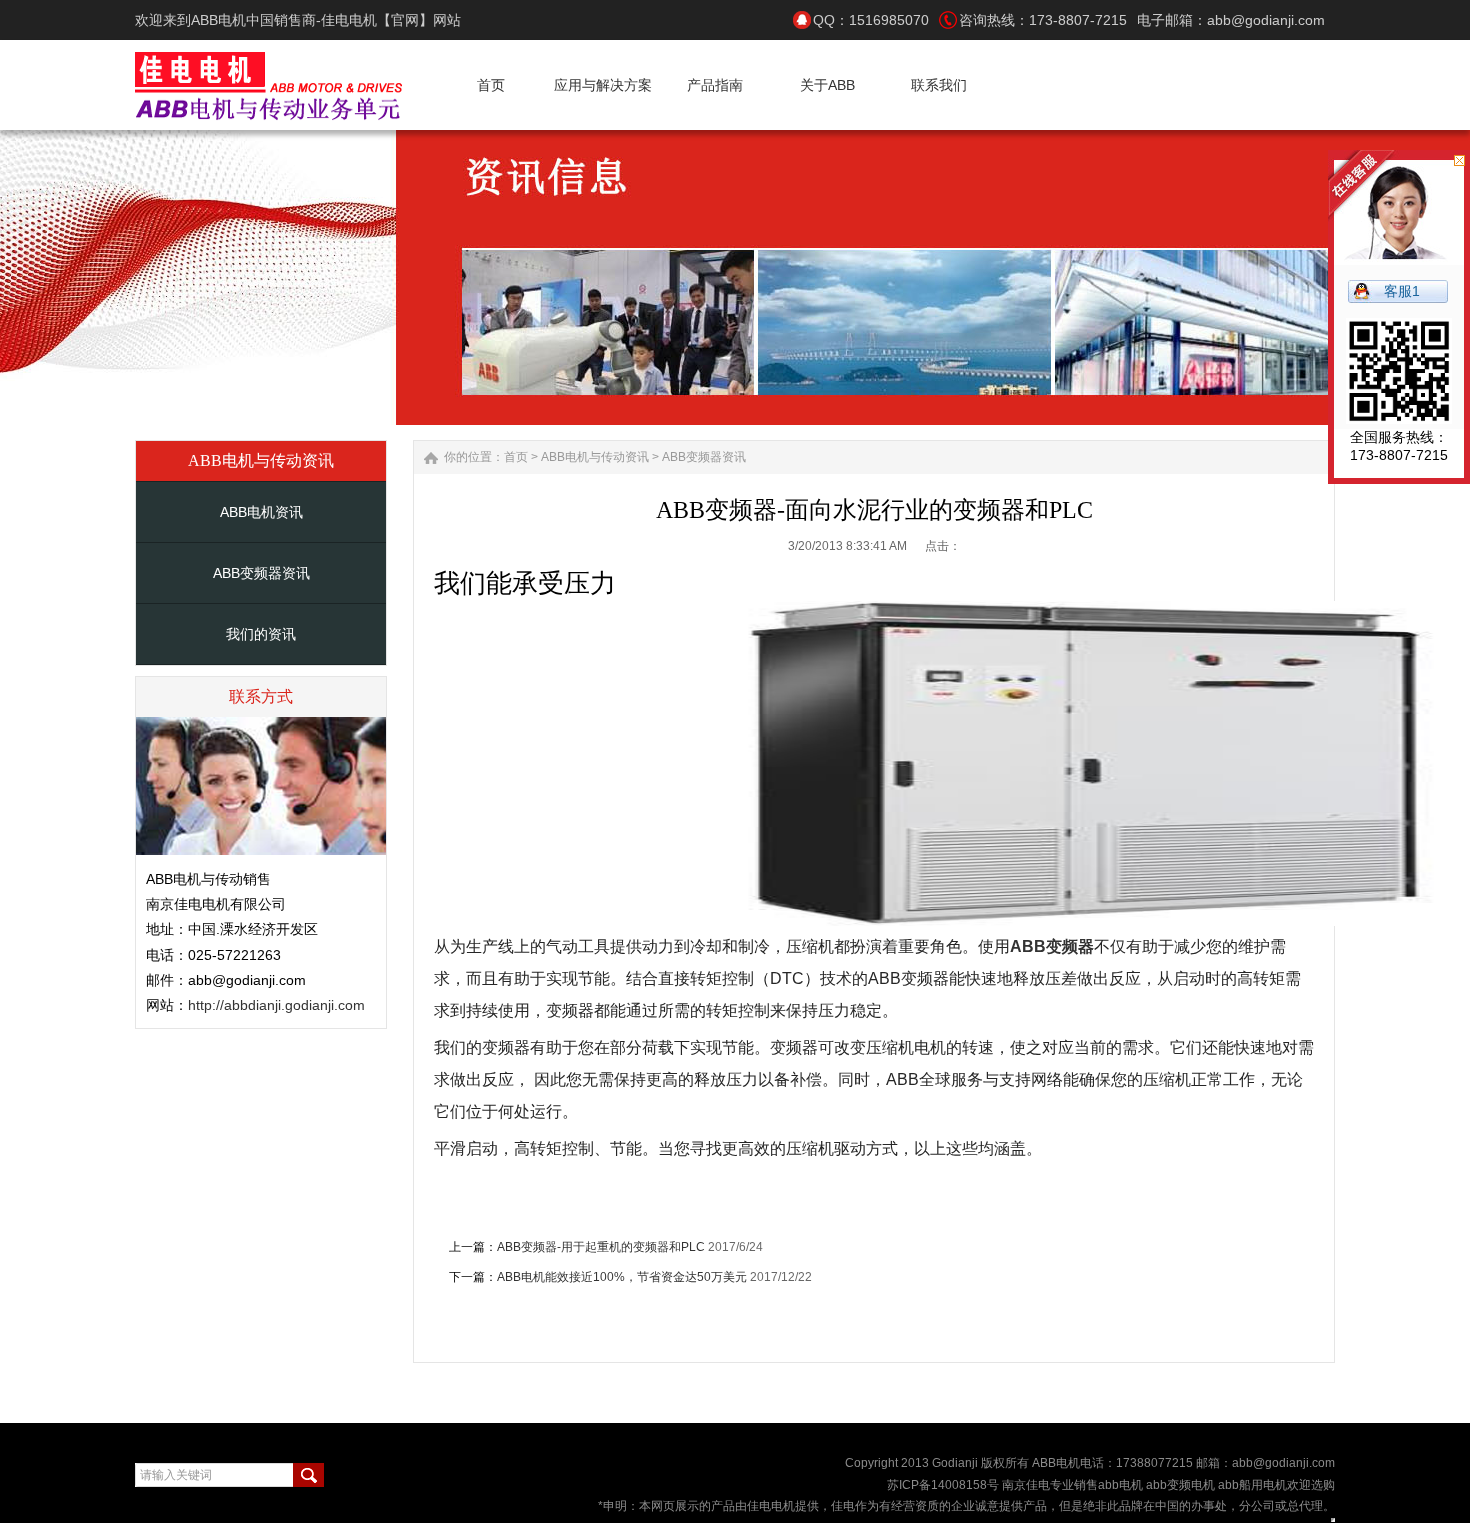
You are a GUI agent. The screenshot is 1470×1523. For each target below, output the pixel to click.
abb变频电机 (1179, 1485)
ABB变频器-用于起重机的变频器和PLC (601, 1247)
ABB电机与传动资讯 (595, 457)
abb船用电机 (1252, 1485)
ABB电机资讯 (261, 512)
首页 (516, 457)
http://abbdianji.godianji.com (276, 1005)
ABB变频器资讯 (261, 573)
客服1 (1402, 291)
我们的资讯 (261, 634)
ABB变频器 (1052, 946)
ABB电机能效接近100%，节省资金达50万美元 (622, 1277)
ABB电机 (1056, 1463)
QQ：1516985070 (871, 20)
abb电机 (1120, 1485)
